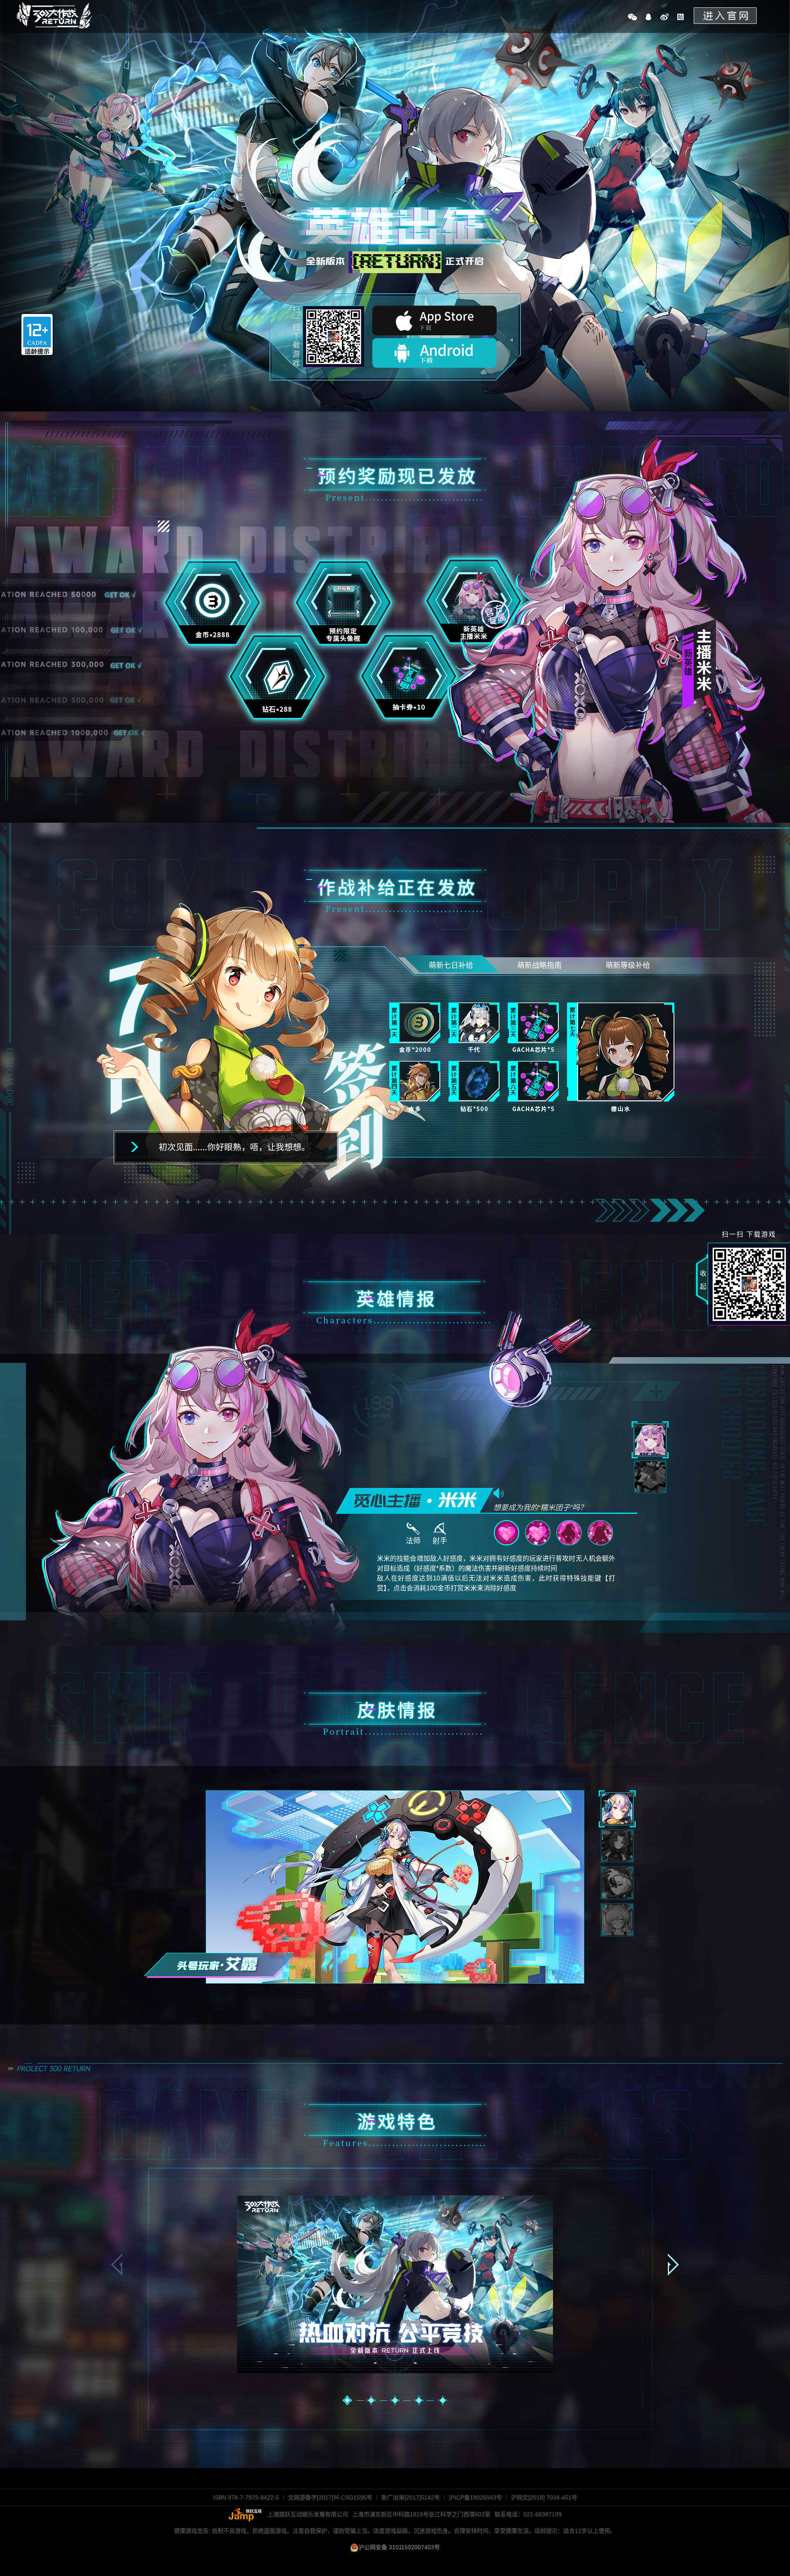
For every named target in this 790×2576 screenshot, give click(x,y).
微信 (632, 17)
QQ (648, 17)
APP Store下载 (434, 320)
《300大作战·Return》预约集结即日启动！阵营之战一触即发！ (54, 15)
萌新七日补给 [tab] (451, 965)
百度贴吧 (681, 17)
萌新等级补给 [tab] (628, 965)
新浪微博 (665, 17)
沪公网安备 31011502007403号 (399, 2547)
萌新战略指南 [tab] (539, 965)
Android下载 (434, 353)
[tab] (650, 1440)
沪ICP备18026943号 (475, 2497)
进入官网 (725, 16)
